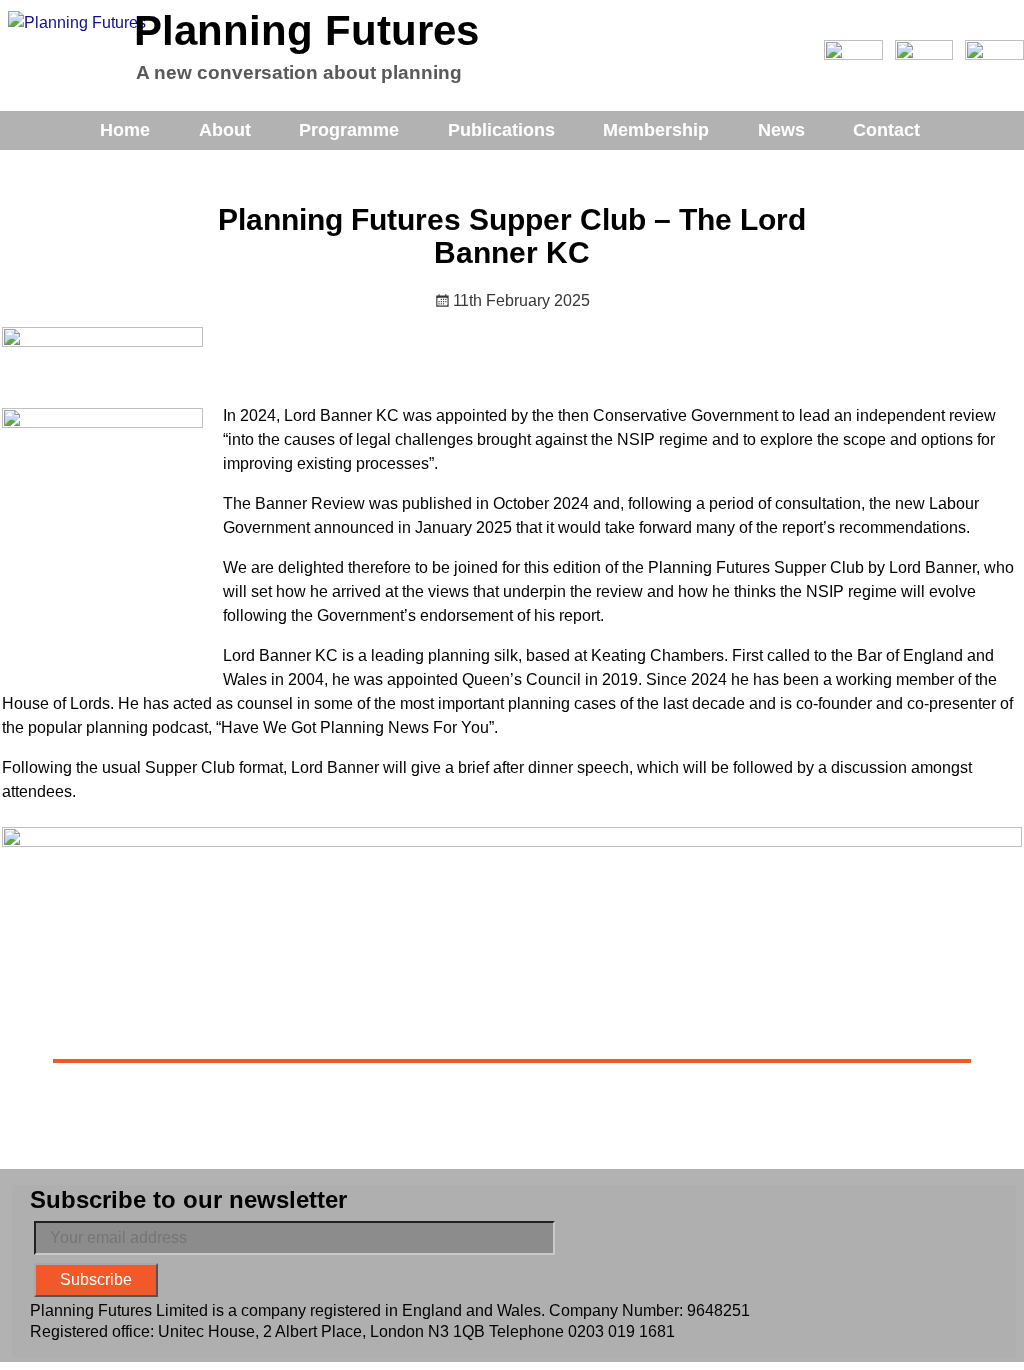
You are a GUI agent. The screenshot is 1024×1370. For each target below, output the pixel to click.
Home (125, 130)
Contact (886, 130)
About (225, 130)
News (781, 130)
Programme (349, 130)
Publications (501, 130)
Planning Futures (306, 30)
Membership (656, 130)
